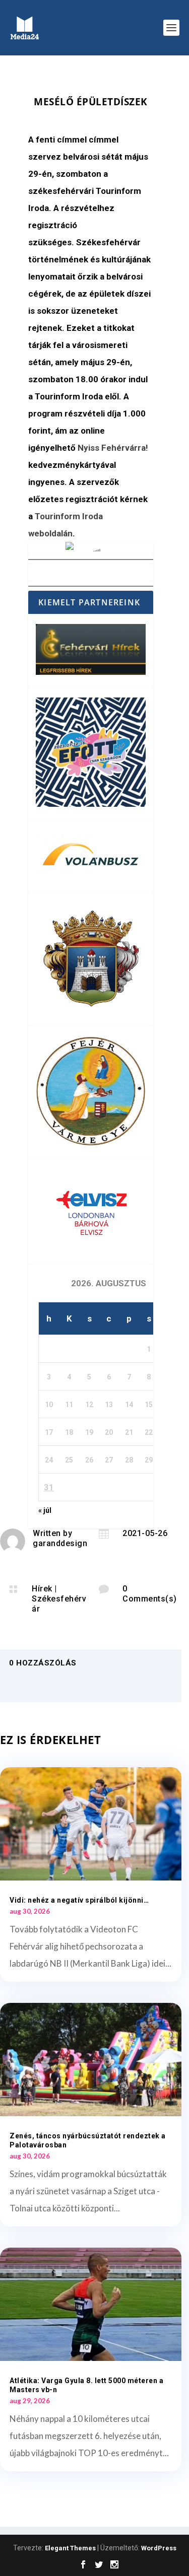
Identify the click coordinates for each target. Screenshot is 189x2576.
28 (129, 1460)
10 (49, 1405)
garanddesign (60, 1543)
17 (49, 1432)
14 (129, 1405)
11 (69, 1405)
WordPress (159, 2548)
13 (109, 1405)
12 (89, 1405)
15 (149, 1405)
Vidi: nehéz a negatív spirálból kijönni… (79, 1900)
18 (69, 1432)
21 (129, 1432)
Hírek (42, 1589)
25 (69, 1460)
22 (149, 1432)
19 (89, 1432)
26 (89, 1460)
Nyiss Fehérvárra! (113, 448)
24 (49, 1460)
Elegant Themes (70, 2548)
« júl (45, 1510)
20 (109, 1432)
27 (109, 1460)
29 (149, 1460)
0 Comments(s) (150, 1594)
